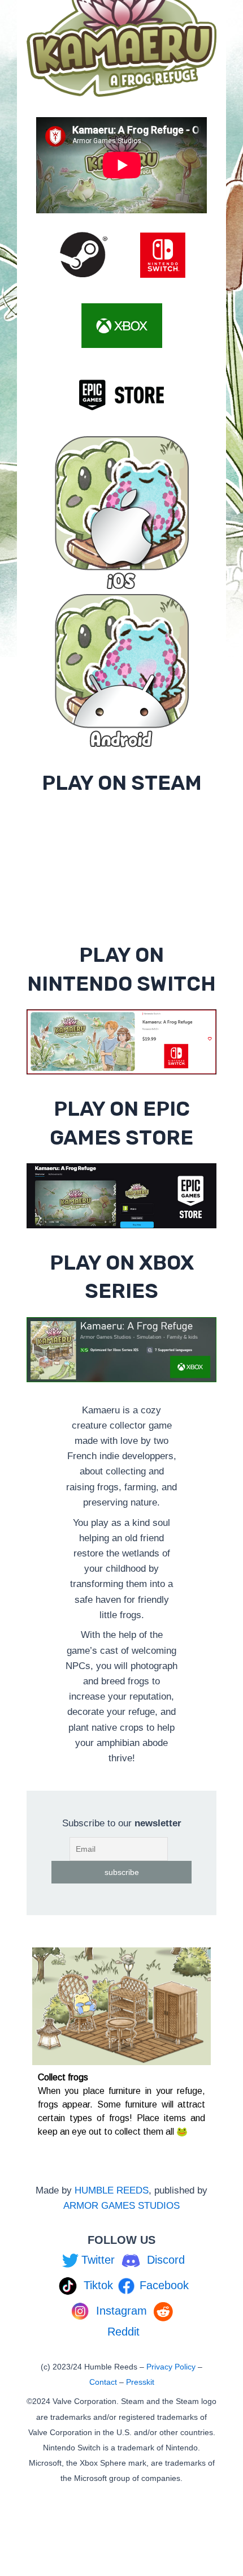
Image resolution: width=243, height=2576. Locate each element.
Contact (103, 2382)
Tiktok (98, 2285)
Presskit (140, 2382)
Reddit (123, 2332)
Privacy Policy (171, 2367)
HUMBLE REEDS (112, 2190)
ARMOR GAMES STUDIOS (121, 2206)
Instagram (121, 2311)
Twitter (98, 2260)
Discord (166, 2260)
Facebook (164, 2285)
